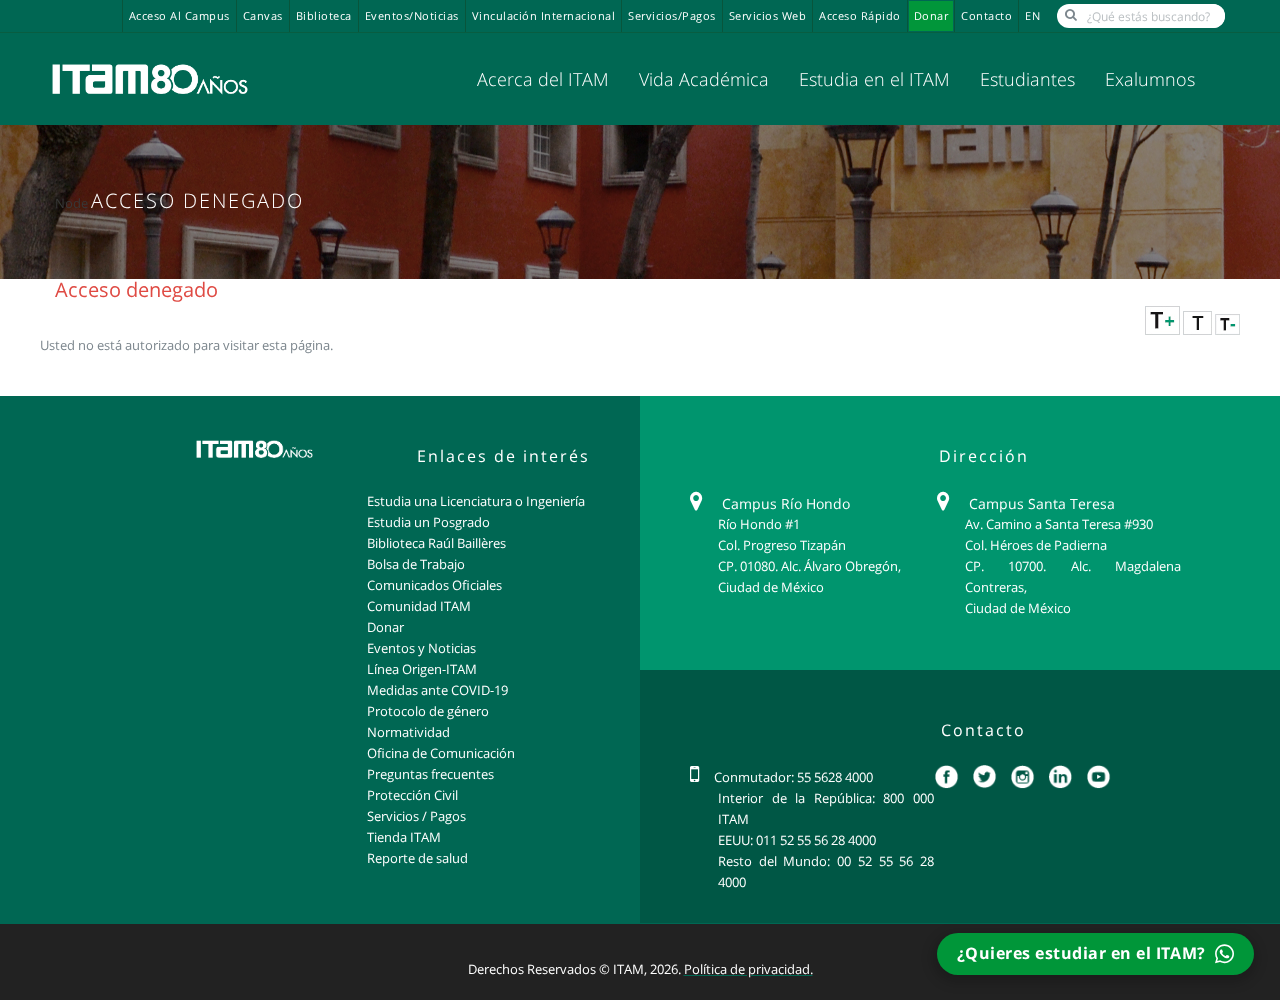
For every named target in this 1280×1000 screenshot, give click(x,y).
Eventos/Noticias (412, 16)
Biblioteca (324, 16)
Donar (931, 16)
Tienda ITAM (404, 837)
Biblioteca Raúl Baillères (436, 543)
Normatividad (408, 732)
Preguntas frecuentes (430, 774)
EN (1032, 16)
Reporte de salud (417, 858)
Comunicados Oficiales (434, 585)
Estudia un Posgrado (428, 522)
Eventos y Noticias (421, 648)
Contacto (986, 16)
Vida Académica (704, 79)
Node (71, 203)
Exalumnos (1150, 79)
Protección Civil (412, 795)
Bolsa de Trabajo (416, 564)
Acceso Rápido (860, 16)
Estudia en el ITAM (874, 79)
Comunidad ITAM (419, 606)
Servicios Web (768, 16)
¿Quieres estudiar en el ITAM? (1083, 953)
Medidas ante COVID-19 (437, 690)
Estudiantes (1027, 79)
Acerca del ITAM (543, 79)
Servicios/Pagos (672, 16)
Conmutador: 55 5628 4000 (793, 777)
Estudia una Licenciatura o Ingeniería (476, 501)
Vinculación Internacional (544, 16)
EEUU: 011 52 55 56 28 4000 (797, 840)
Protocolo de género (428, 711)
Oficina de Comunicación (441, 753)
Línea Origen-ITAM (422, 669)
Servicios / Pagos (416, 816)
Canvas (263, 16)
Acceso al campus (179, 16)
